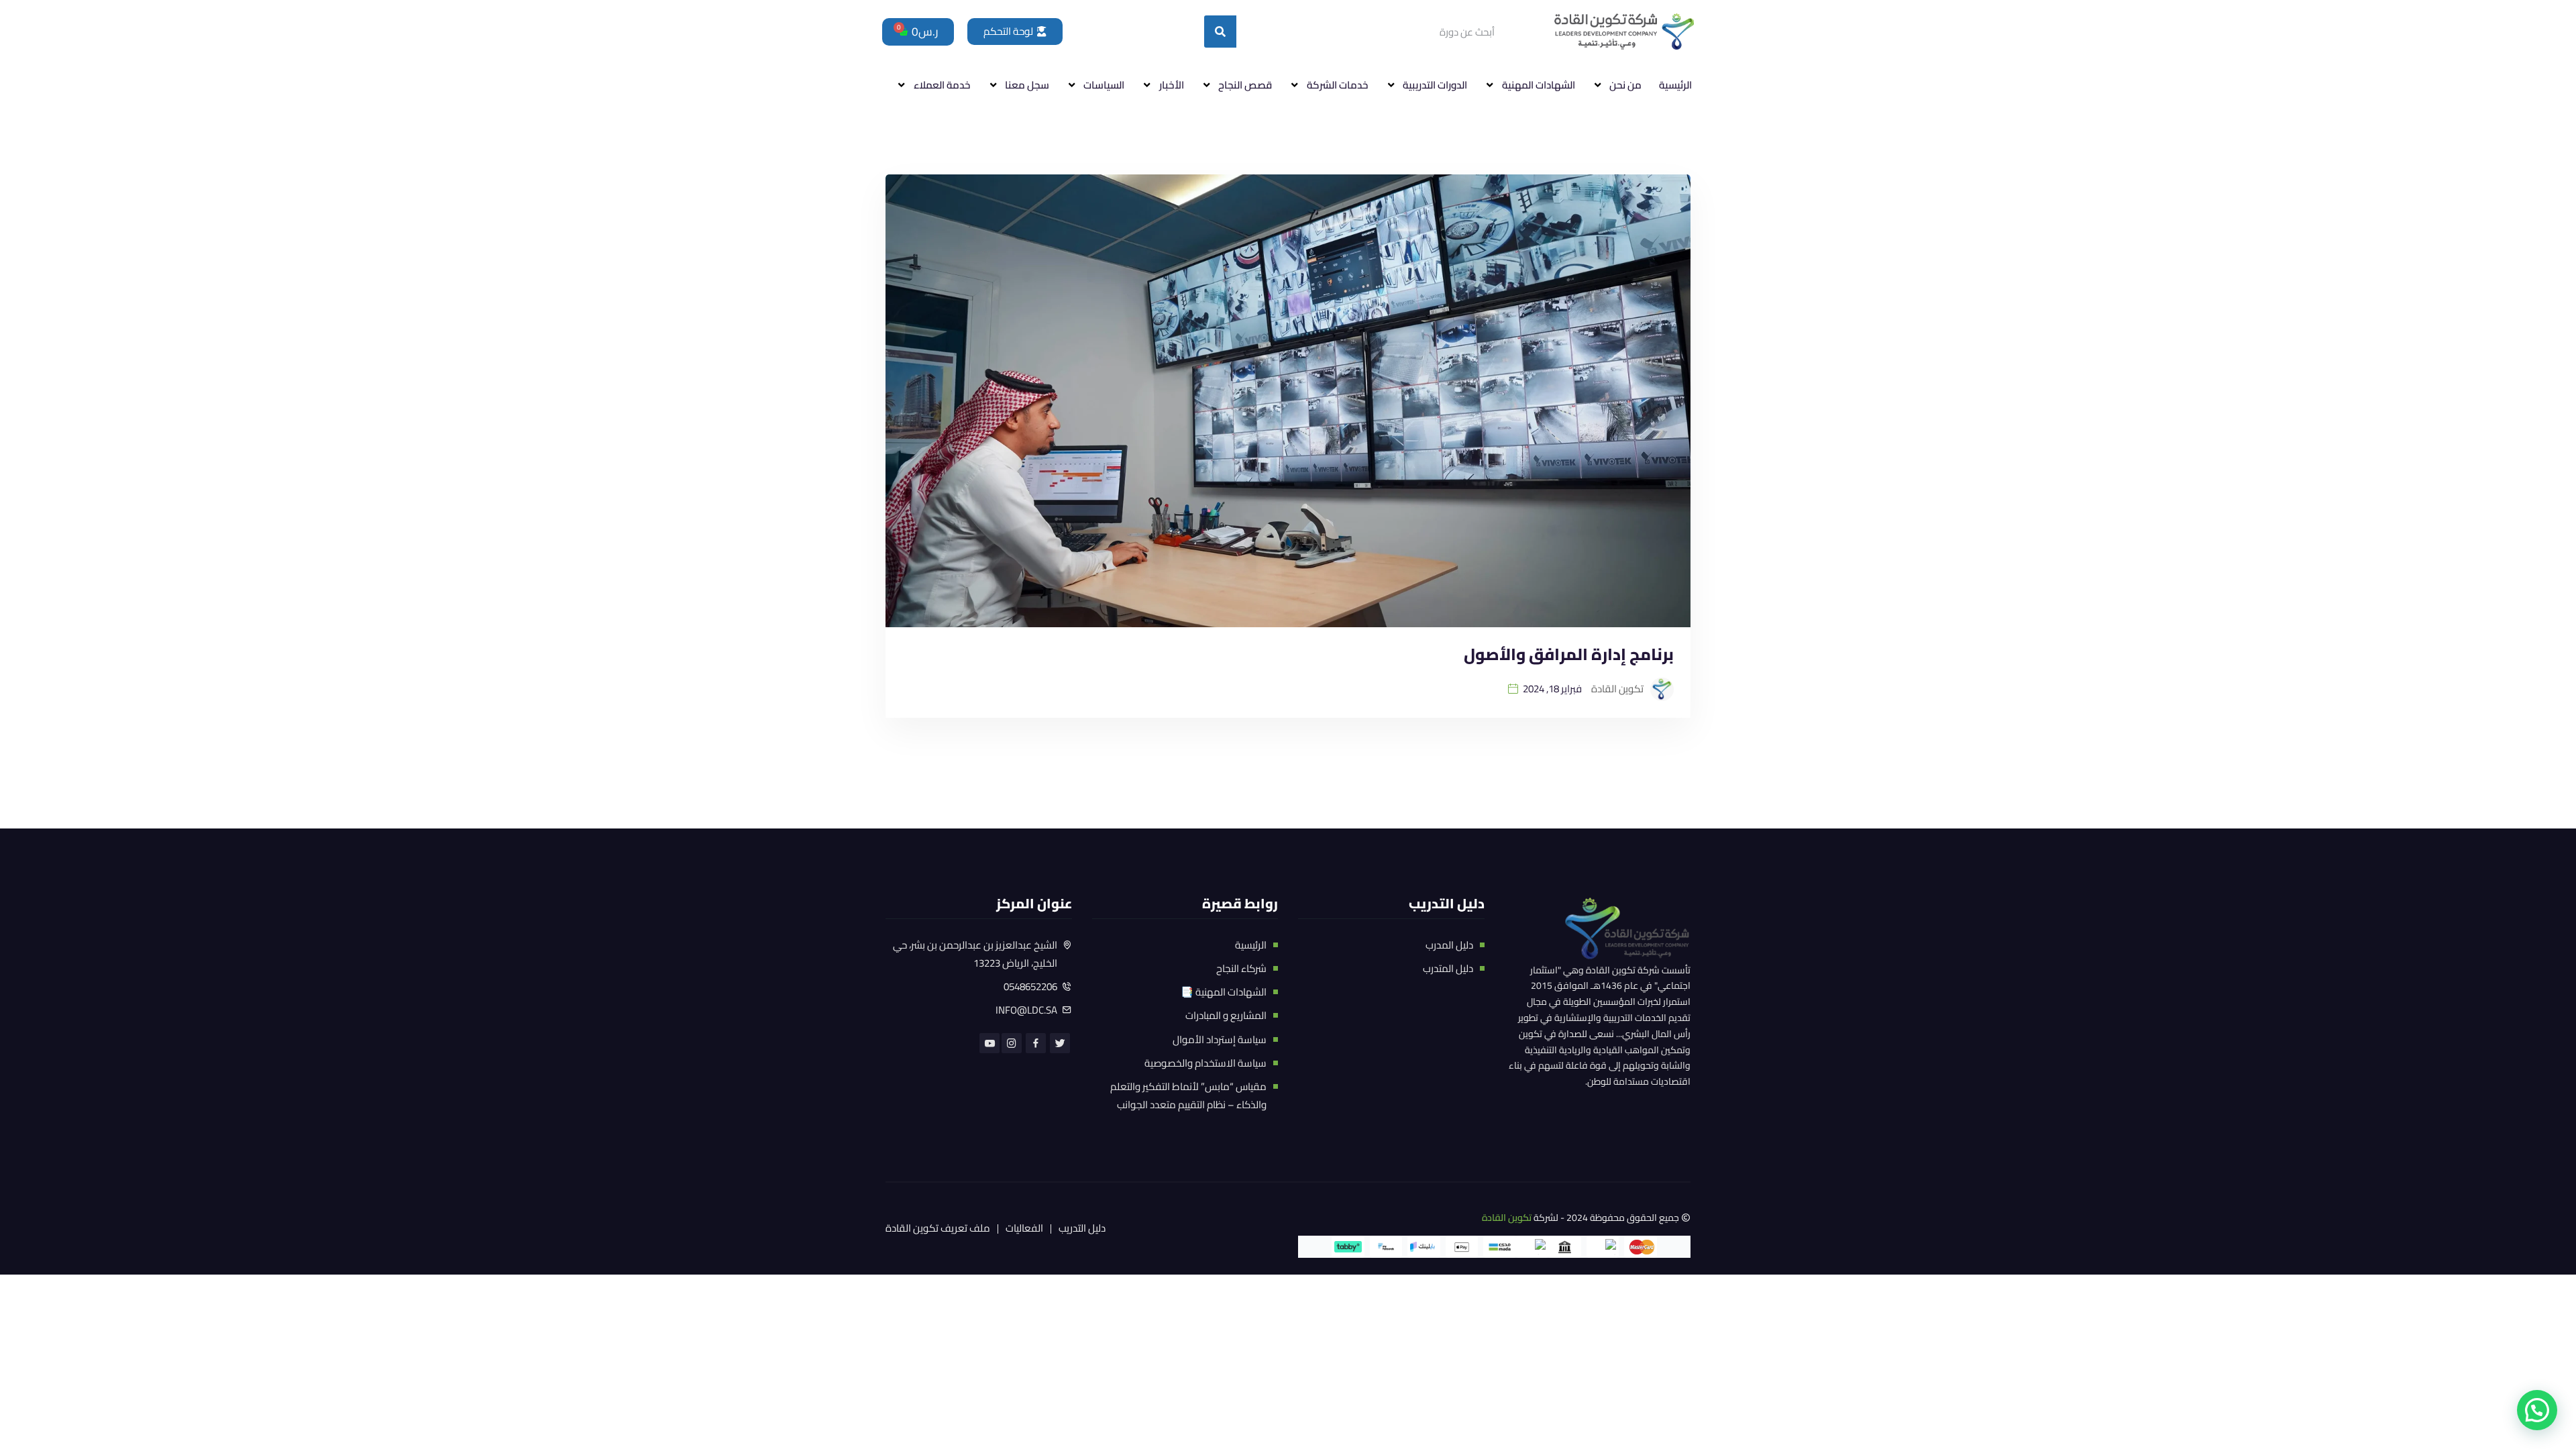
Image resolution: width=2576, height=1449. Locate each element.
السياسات (1104, 85)
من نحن (1625, 85)
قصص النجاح (1245, 85)
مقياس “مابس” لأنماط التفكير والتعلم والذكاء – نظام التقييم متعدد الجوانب (1188, 1095)
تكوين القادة (1507, 1218)
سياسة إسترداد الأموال (1220, 1039)
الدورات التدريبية (1435, 85)
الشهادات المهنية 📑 (1224, 992)
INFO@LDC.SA (1026, 1010)
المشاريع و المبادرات (1226, 1015)
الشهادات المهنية (1539, 85)
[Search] (1220, 32)
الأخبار (1172, 85)
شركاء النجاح (1241, 968)
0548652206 (1030, 986)
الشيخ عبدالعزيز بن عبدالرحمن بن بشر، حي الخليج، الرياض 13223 (975, 954)
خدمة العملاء (942, 85)
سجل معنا (1027, 85)
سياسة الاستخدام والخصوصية (1205, 1063)
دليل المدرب (1449, 945)
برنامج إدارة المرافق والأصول (1569, 654)
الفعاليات (1024, 1229)
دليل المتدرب (1448, 968)
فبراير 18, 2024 (1552, 689)
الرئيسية (1675, 85)
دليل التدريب (1082, 1229)
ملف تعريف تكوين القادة (938, 1229)
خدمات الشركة (1338, 85)
